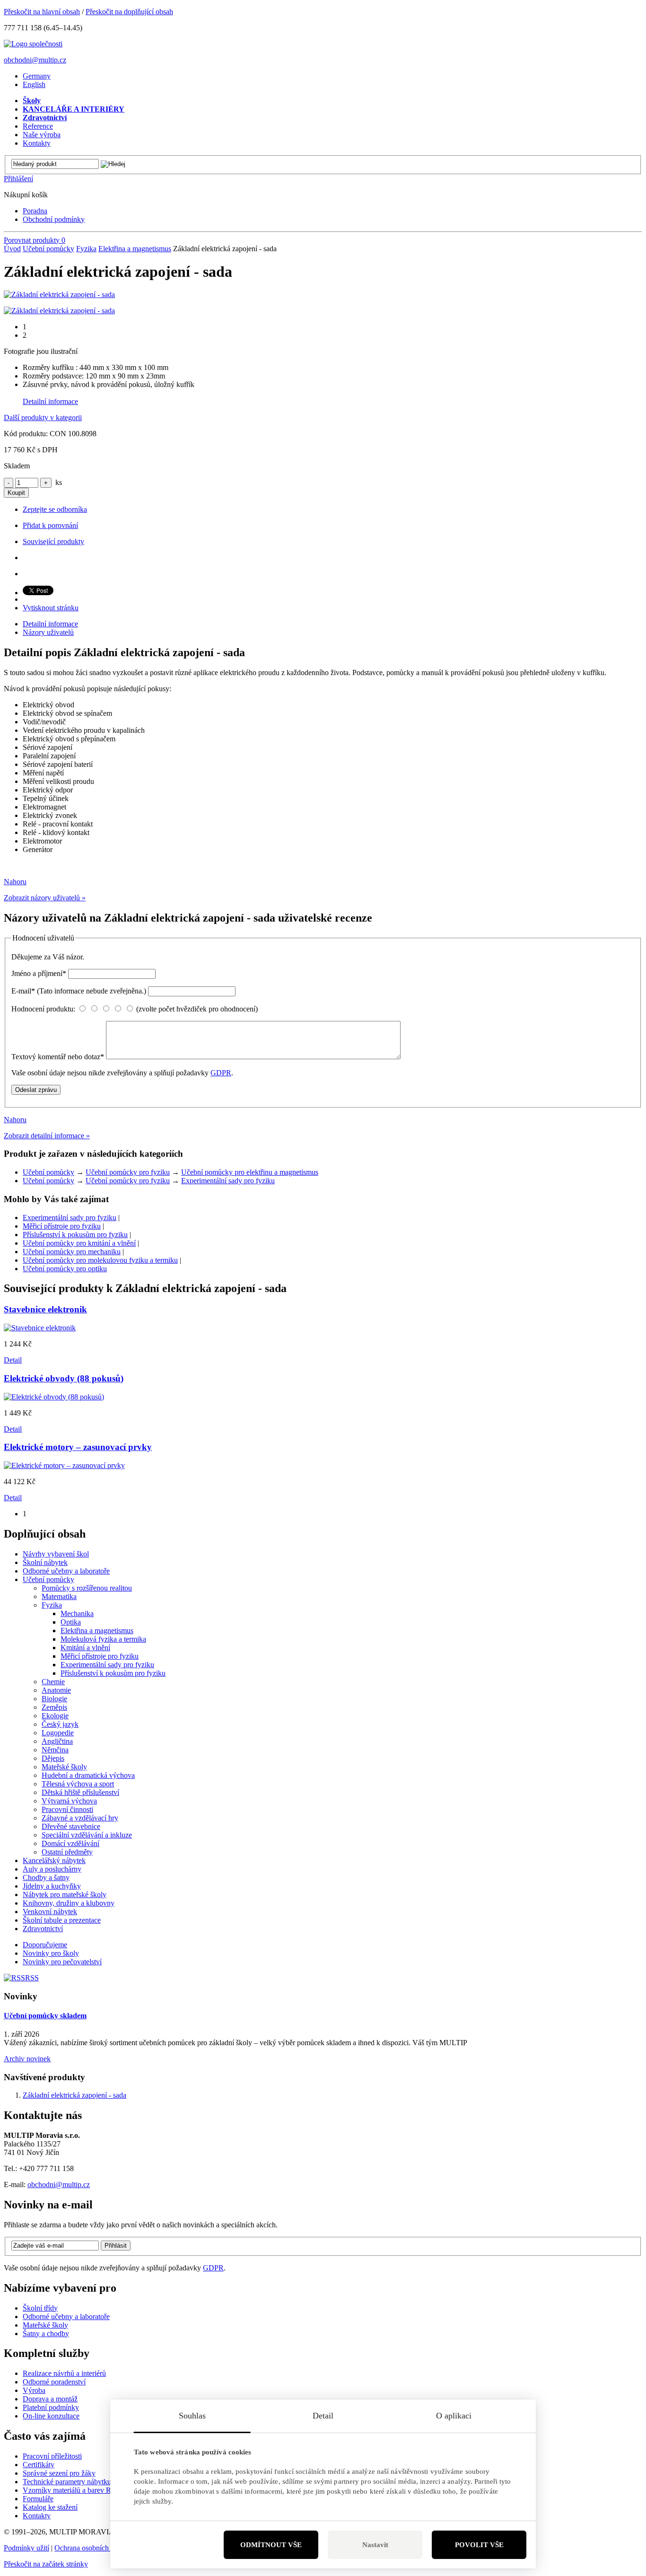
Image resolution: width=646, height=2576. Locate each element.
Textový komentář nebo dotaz (58, 1057)
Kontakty (37, 2516)
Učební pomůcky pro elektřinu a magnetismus (250, 1172)
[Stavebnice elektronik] (40, 1328)
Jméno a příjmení (39, 973)
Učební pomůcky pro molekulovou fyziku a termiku (100, 1260)
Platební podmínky (51, 2407)
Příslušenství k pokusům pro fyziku (75, 1235)
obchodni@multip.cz (35, 60)
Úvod (12, 249)
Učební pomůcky (48, 249)
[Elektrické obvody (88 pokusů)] (54, 1397)
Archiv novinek (27, 2059)
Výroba (34, 2390)
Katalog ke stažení (50, 2507)
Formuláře (38, 2499)
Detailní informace (50, 401)
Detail (13, 1360)
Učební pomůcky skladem (45, 2016)
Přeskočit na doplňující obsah (129, 12)
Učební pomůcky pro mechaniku (72, 1252)
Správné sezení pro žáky (59, 2473)
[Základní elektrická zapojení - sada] (59, 295)
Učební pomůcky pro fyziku (128, 1172)
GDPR (221, 1073)
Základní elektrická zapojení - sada (74, 2095)
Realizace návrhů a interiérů (64, 2373)
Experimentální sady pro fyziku (228, 1181)
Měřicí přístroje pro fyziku (62, 1226)
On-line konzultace (51, 2416)
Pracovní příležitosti (52, 2456)
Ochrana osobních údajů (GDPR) (105, 2548)
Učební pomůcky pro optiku (65, 1269)
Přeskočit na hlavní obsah (42, 12)
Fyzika (86, 249)
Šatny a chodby (46, 2334)
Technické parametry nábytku (67, 2482)
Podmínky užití (26, 2548)
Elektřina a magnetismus (135, 249)
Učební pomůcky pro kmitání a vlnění (79, 1243)
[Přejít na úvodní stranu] (33, 44)
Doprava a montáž (50, 2399)
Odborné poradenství (54, 2382)
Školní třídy (40, 2308)
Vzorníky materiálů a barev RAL (72, 2490)
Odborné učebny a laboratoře (66, 2317)
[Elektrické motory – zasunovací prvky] (64, 1465)
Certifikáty (39, 2465)
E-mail (79, 991)
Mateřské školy (45, 2325)
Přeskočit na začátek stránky (46, 2564)
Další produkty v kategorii (43, 418)
